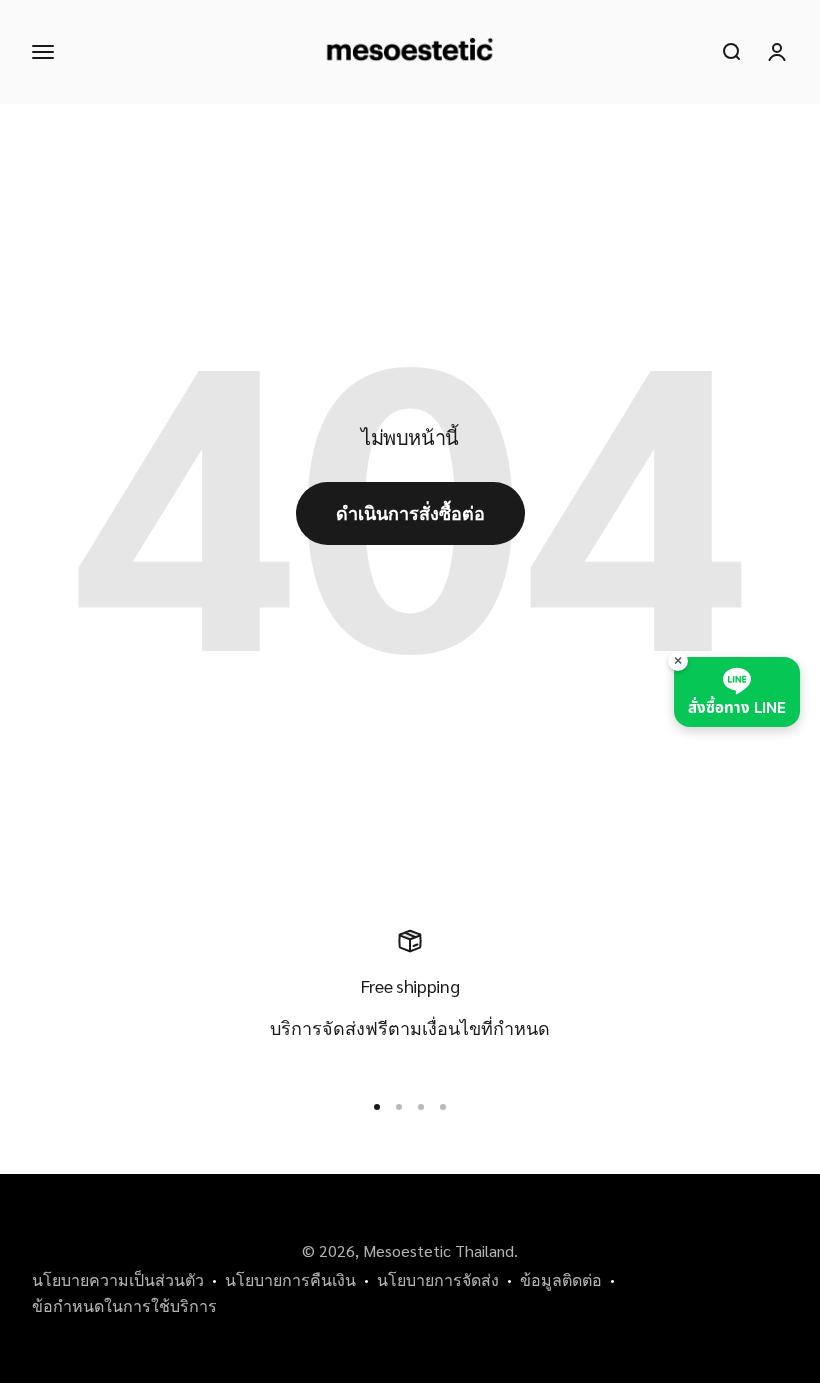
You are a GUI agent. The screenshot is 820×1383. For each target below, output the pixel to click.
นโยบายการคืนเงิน (290, 1279)
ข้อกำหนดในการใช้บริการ (124, 1305)
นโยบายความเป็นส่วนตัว (118, 1279)
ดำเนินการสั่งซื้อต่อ (410, 512)
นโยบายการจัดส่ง (438, 1279)
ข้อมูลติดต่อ (561, 1279)
